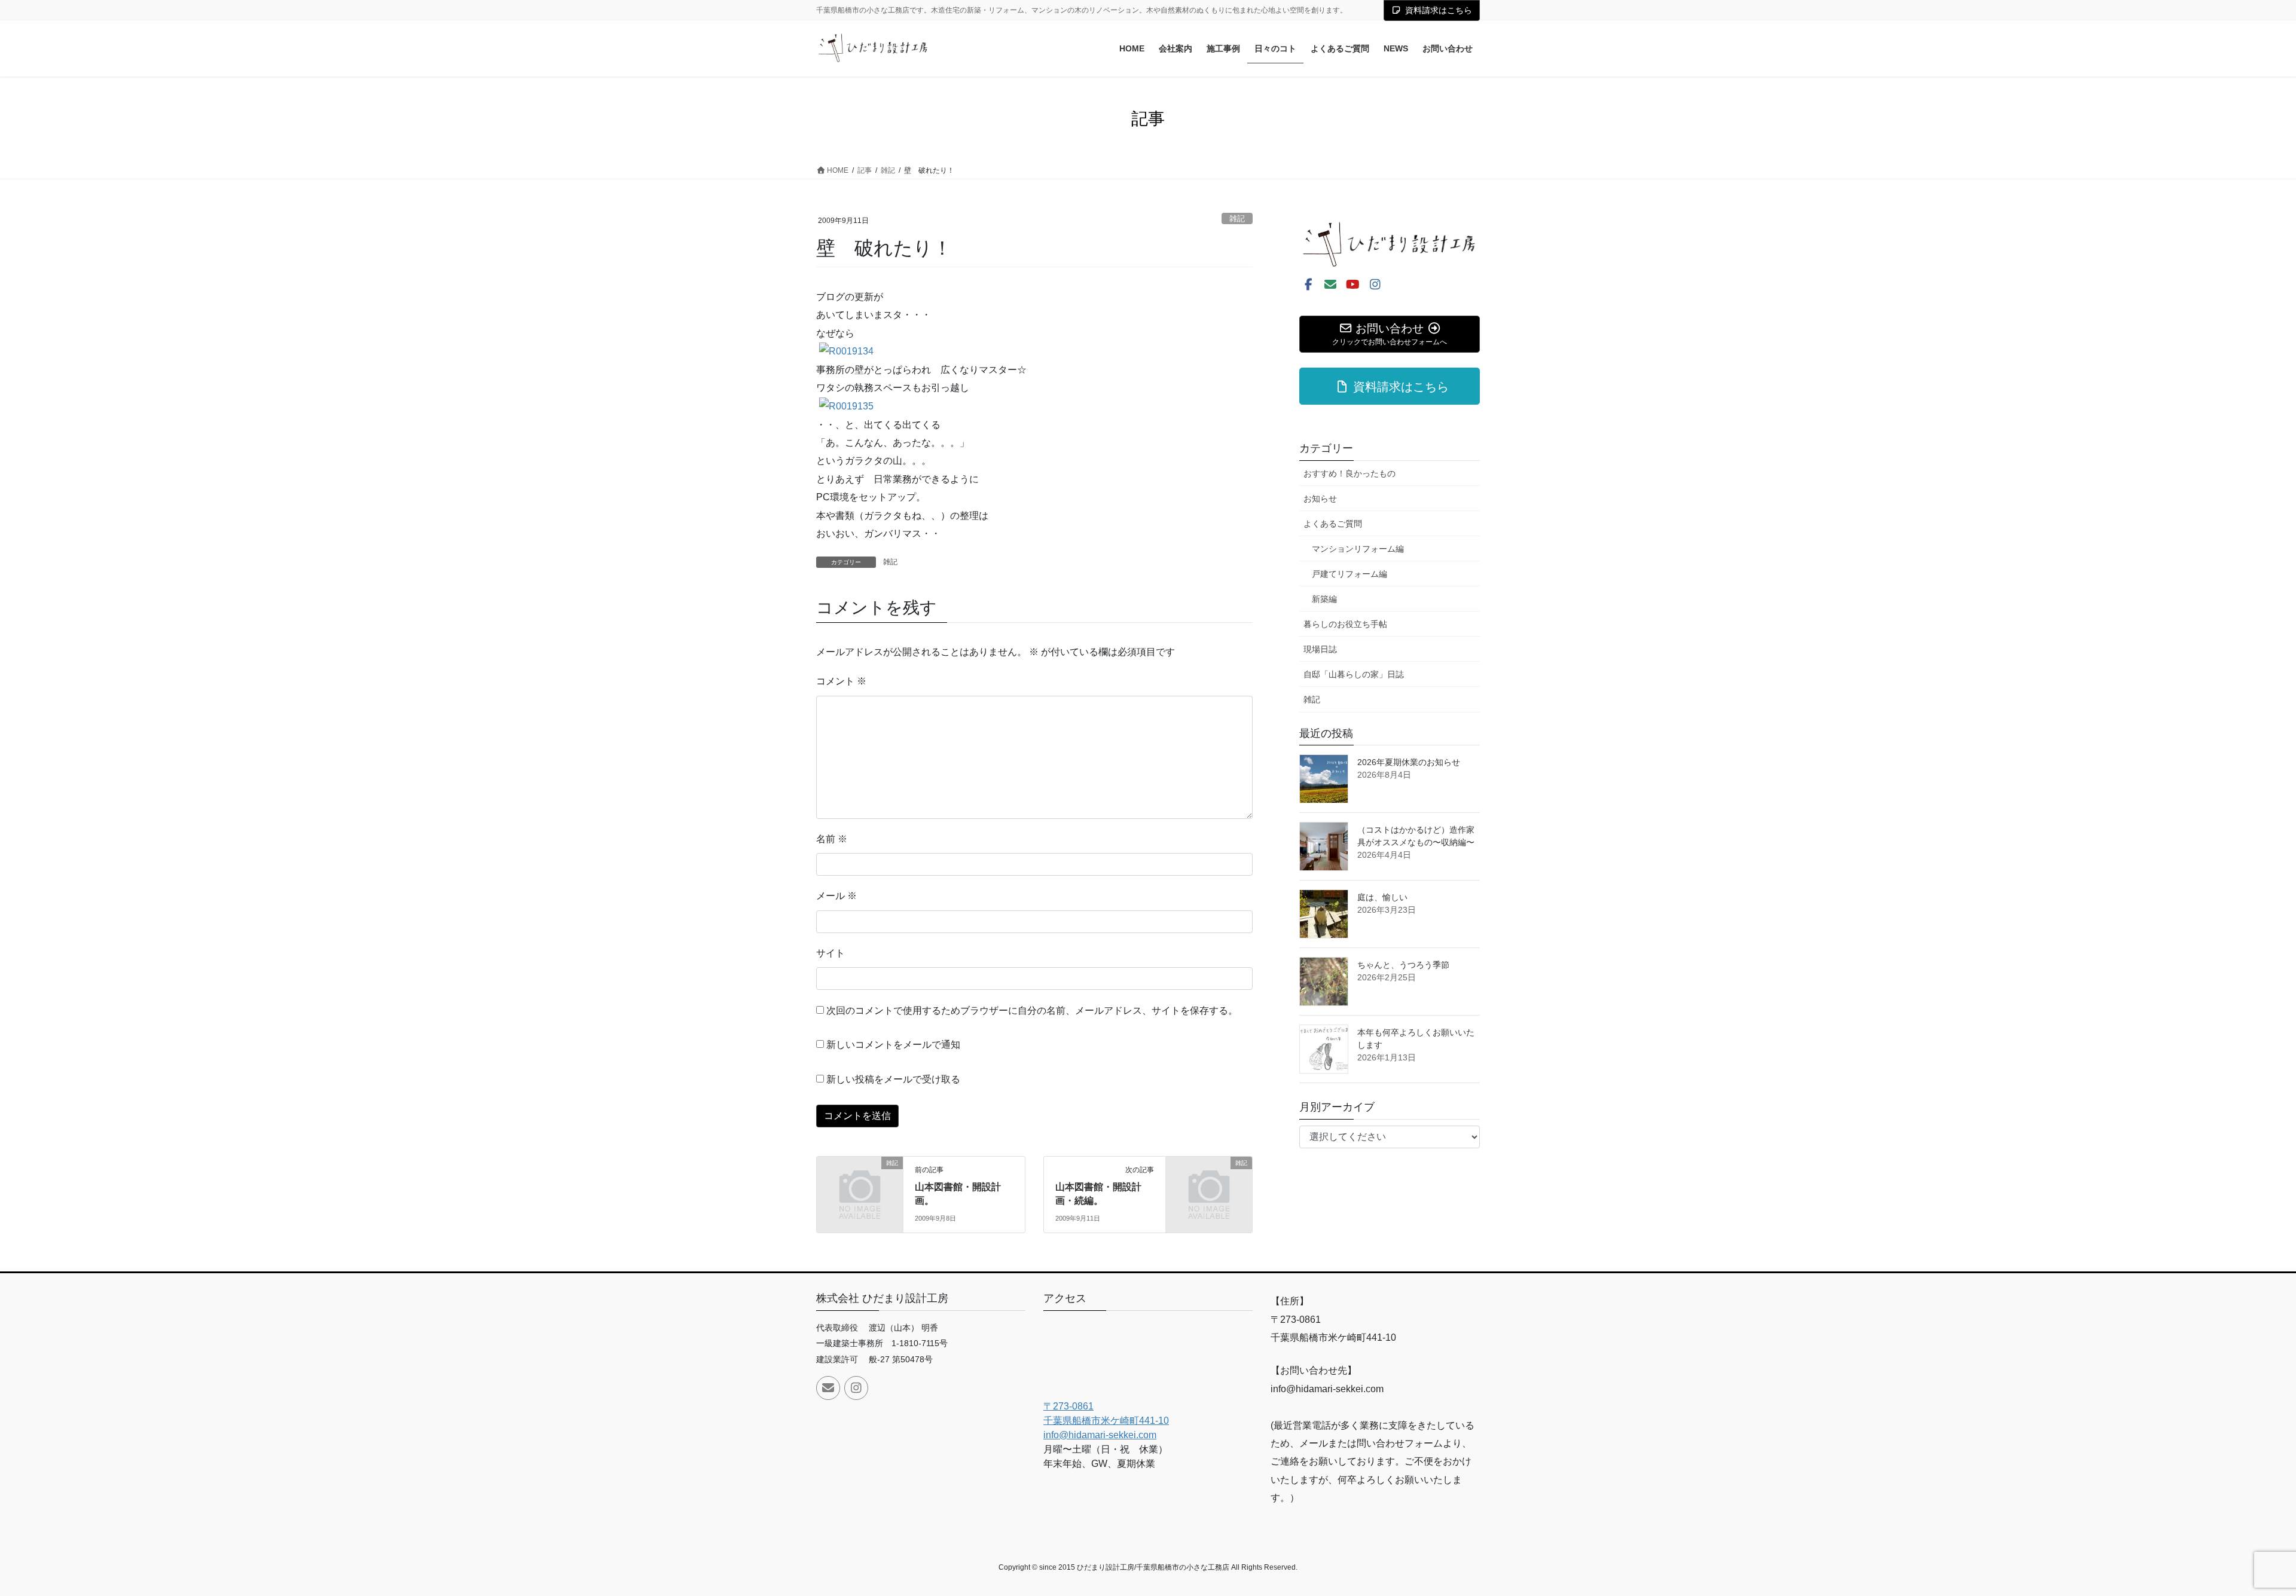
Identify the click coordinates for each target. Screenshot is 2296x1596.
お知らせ (1320, 499)
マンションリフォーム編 (1358, 549)
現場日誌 (1320, 649)
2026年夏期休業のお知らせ (1409, 762)
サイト (831, 953)
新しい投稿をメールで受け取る (893, 1079)
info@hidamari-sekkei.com (1100, 1435)
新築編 (1324, 599)
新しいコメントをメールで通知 (893, 1045)
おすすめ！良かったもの (1349, 473)
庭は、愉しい (1382, 897)
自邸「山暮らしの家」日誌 (1354, 674)
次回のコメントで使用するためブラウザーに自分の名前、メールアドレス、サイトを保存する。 (1032, 1011)
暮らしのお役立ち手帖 (1345, 624)
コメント (841, 681)
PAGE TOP (2236, 1538)
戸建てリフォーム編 (1349, 574)
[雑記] (860, 1183)
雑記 (1237, 218)
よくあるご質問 (1333, 524)
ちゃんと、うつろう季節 (1403, 965)
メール (836, 896)
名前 (832, 839)
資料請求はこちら (1439, 10)
